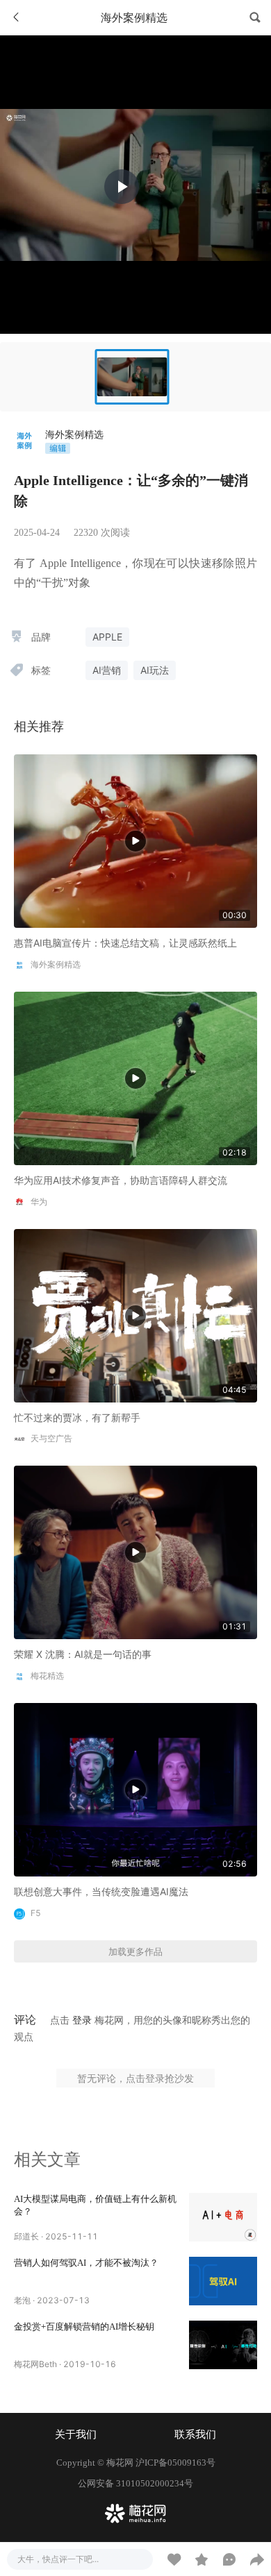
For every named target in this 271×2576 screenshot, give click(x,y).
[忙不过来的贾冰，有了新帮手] (135, 1314)
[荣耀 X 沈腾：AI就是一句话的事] (135, 1551)
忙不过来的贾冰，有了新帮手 (77, 1417)
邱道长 (26, 2236)
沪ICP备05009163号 (175, 2463)
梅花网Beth (35, 2364)
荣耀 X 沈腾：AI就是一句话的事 (83, 1654)
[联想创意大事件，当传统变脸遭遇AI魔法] (135, 1789)
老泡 (22, 2300)
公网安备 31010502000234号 (135, 2483)
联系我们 (195, 2434)
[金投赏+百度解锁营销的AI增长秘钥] (223, 2345)
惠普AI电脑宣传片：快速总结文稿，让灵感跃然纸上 (125, 943)
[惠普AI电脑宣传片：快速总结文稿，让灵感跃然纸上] (135, 840)
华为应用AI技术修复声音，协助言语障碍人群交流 (121, 1180)
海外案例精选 (74, 434)
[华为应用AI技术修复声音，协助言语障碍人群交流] (135, 1077)
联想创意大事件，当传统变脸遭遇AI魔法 (101, 1891)
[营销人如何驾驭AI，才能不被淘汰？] (223, 2281)
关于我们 (76, 2434)
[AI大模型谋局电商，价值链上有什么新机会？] (223, 2217)
